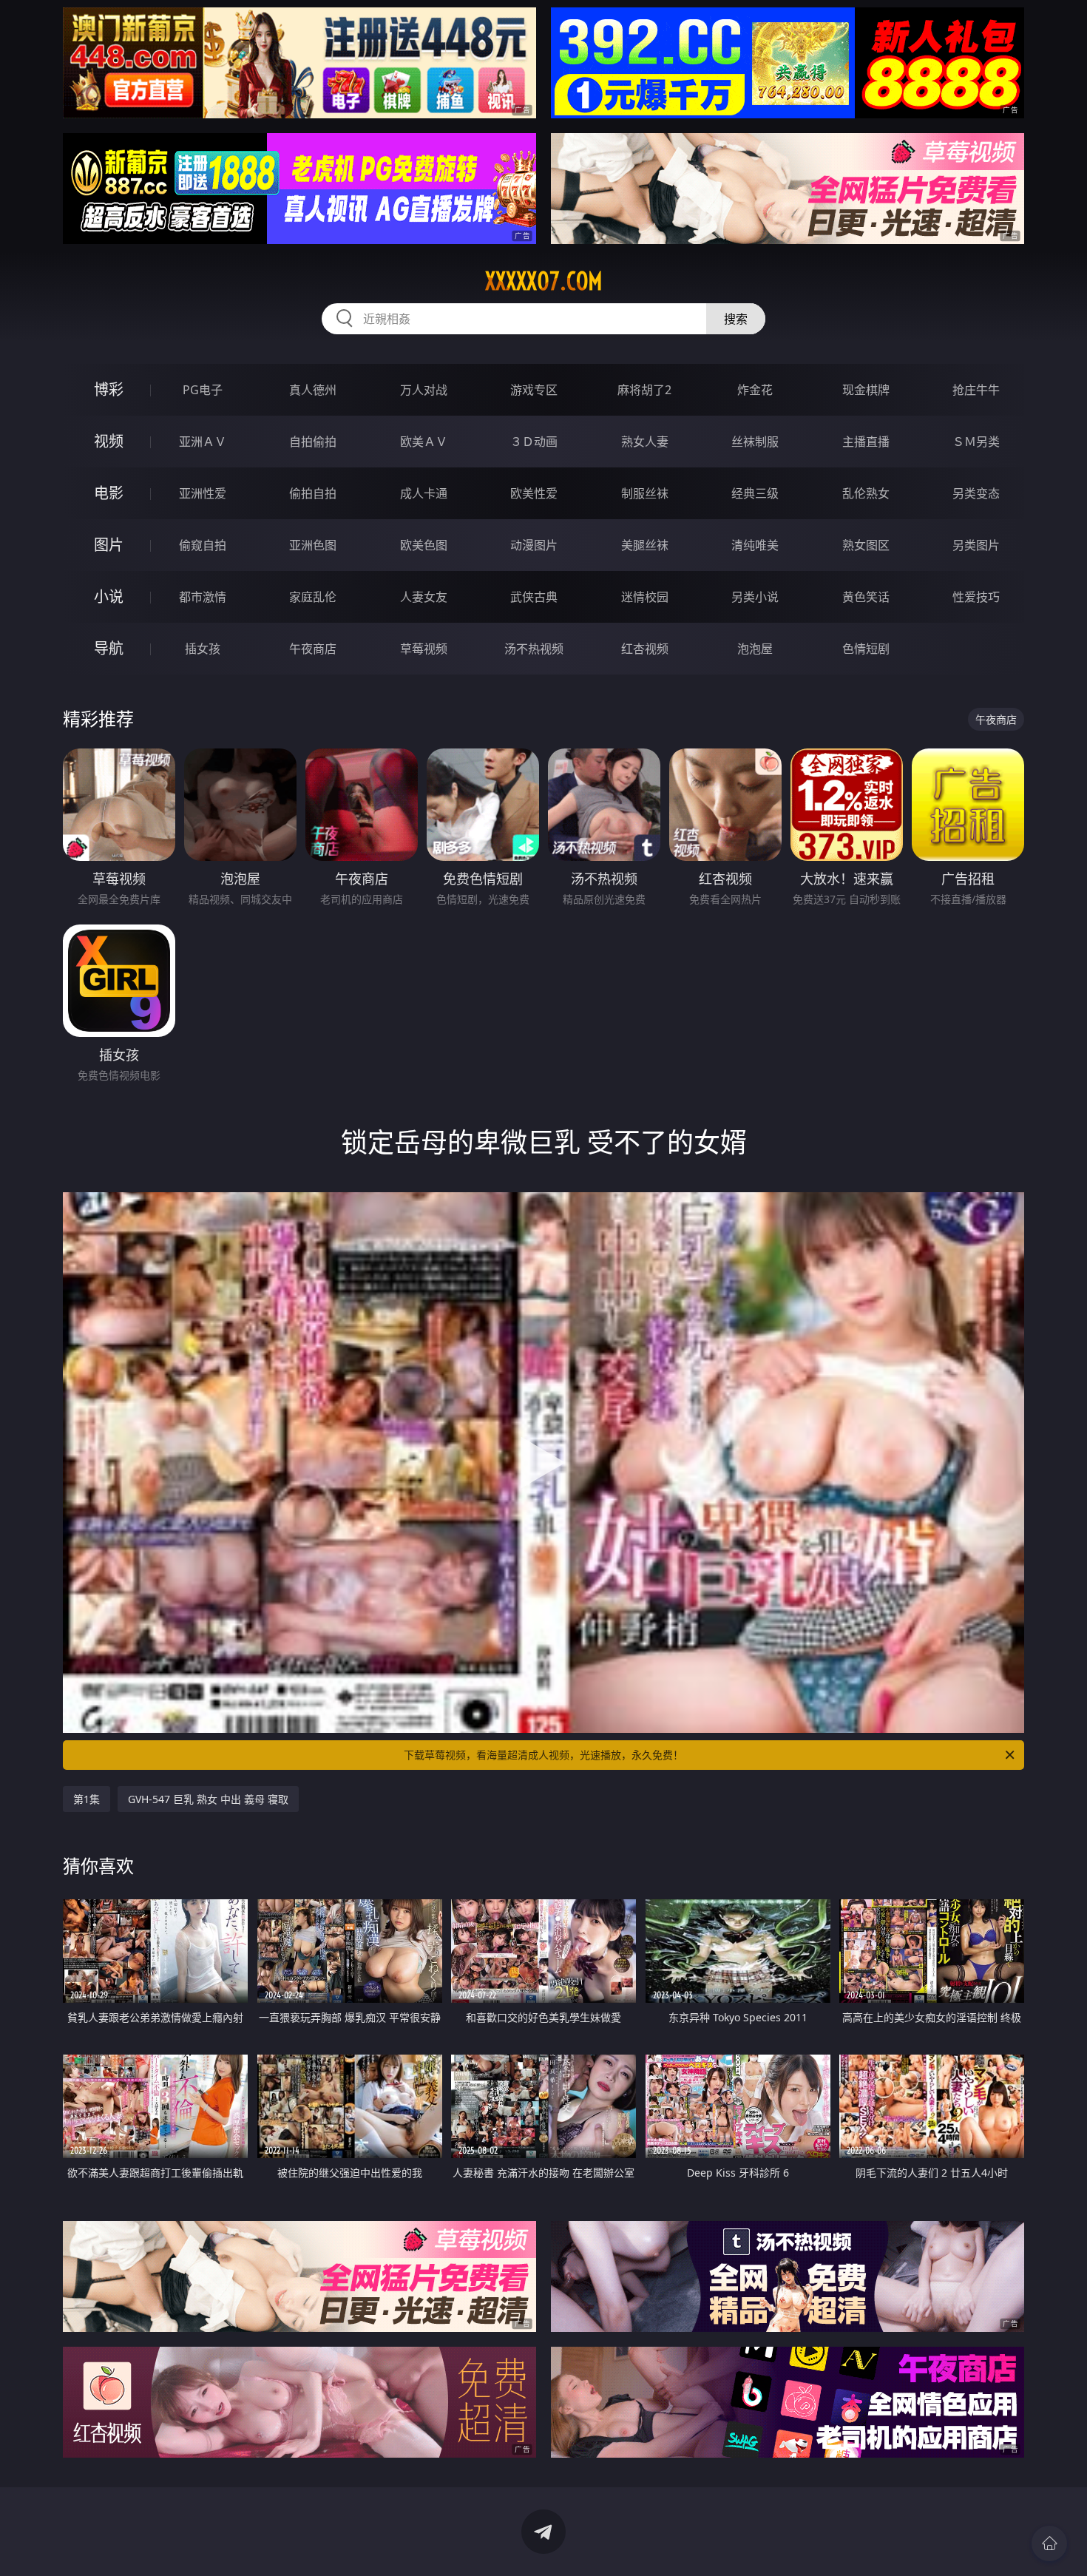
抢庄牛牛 (976, 390)
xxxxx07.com (544, 281)
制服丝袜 (645, 493)
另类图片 (976, 545)
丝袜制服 (755, 442)
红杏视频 (645, 649)
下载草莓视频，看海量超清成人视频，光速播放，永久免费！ (543, 1755)
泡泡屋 (755, 649)
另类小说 (755, 597)
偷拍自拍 (313, 493)
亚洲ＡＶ (203, 442)
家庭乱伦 (313, 597)
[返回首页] (1049, 2543)
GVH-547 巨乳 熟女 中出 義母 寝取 (208, 1799)
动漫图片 (534, 545)
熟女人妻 (645, 442)
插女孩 (203, 649)
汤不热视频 (534, 649)
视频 (109, 441)
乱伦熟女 (866, 493)
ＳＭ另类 (976, 442)
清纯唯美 (755, 545)
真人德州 (313, 390)
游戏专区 (534, 390)
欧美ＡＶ (424, 442)
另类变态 (976, 493)
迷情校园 (645, 597)
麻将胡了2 (644, 390)
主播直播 (866, 442)
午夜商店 (313, 649)
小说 (109, 596)
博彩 (109, 389)
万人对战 (424, 390)
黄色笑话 (866, 597)
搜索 (736, 319)
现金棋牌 (866, 390)
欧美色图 (424, 545)
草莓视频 (424, 649)
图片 (109, 545)
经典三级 (755, 493)
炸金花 (755, 390)
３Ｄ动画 (534, 442)
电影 (109, 493)
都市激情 (203, 597)
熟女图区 (866, 545)
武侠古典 (534, 597)
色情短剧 (866, 649)
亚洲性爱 (203, 493)
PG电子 (203, 390)
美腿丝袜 (645, 545)
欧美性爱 (534, 493)
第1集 (87, 1799)
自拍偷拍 (313, 442)
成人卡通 (424, 493)
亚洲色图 (313, 545)
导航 (109, 648)
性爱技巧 (976, 597)
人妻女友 (424, 597)
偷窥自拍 (203, 545)
